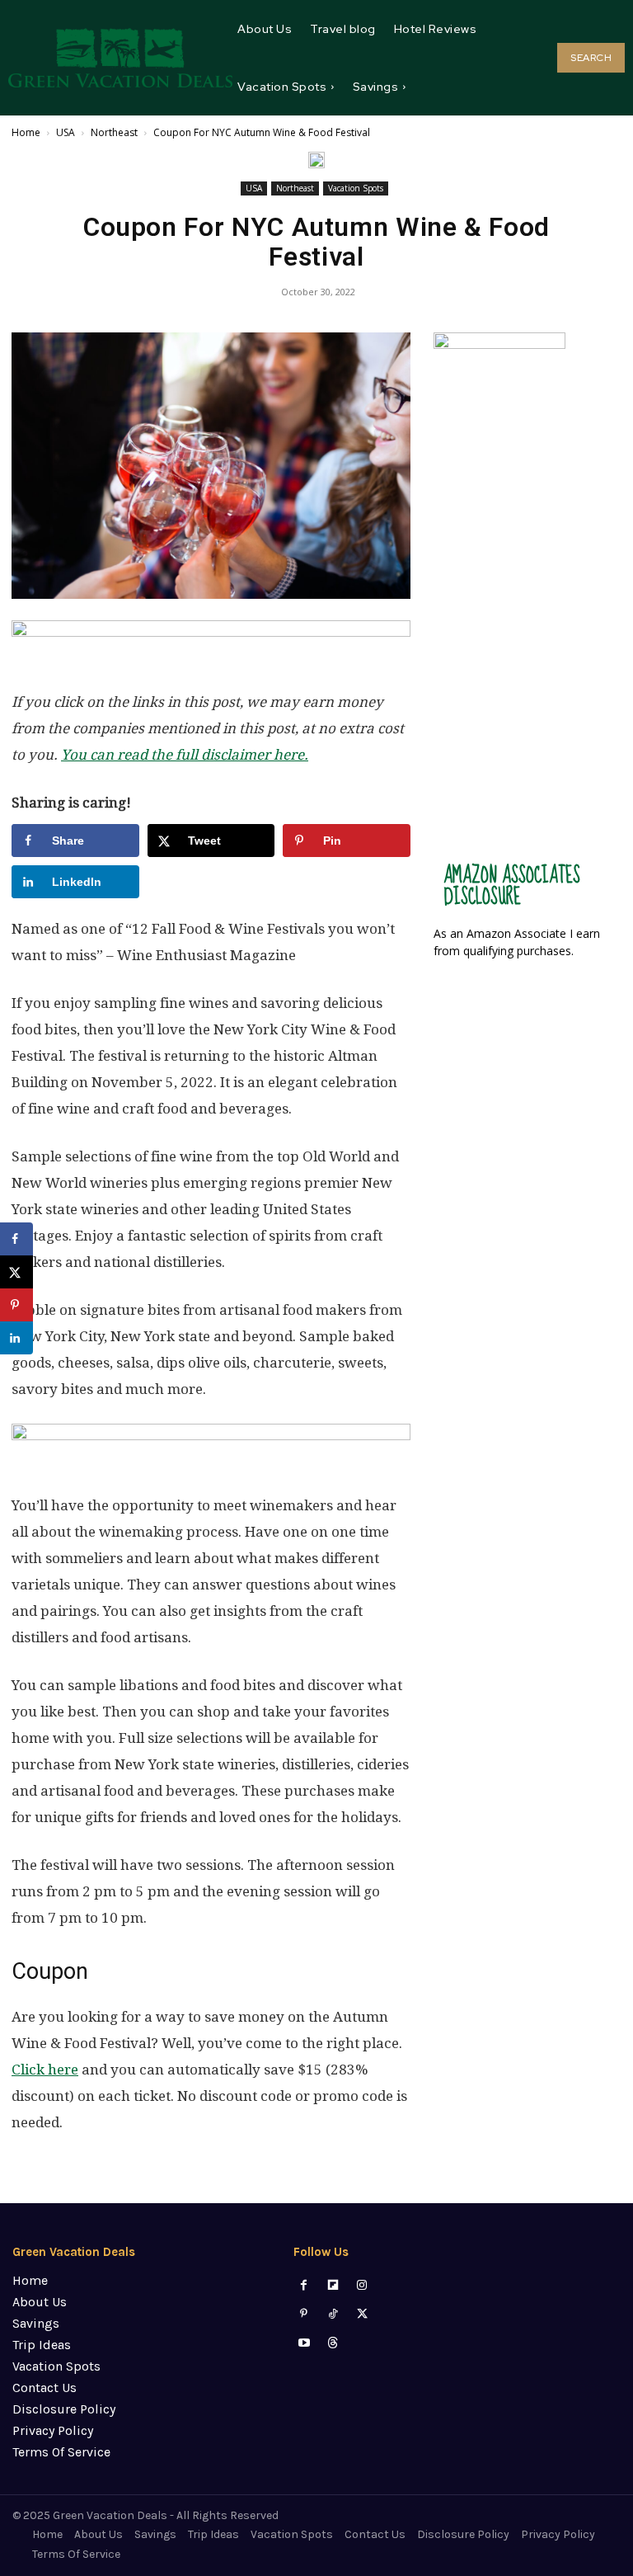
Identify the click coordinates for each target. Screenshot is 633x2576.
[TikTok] (333, 2314)
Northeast (114, 132)
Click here (45, 2070)
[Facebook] (304, 2285)
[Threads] (333, 2343)
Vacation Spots (356, 188)
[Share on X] (16, 1272)
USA (66, 132)
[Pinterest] (304, 2314)
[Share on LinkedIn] (16, 1338)
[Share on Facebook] (16, 1239)
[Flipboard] (333, 2285)
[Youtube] (304, 2343)
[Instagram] (362, 2285)
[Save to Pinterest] (16, 1305)
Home (26, 132)
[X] (362, 2314)
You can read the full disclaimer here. (185, 755)
